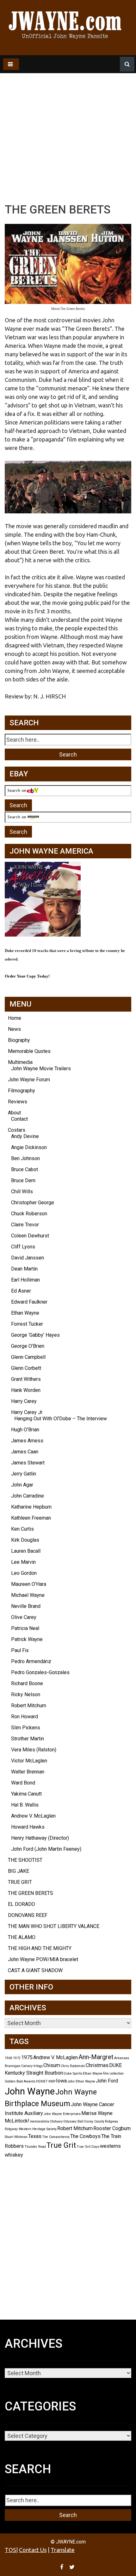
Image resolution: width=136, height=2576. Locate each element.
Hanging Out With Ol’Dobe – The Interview (61, 1419)
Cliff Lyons (23, 1247)
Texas (35, 2136)
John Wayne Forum (29, 1080)
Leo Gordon (24, 1573)
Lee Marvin (23, 1562)
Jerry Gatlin (24, 1474)
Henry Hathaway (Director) (40, 1838)
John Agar (22, 1485)
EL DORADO (22, 1904)
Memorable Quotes (29, 1051)
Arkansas (122, 2058)
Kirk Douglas (25, 1540)
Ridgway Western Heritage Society (31, 2129)
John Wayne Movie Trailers (41, 1069)
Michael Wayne (28, 1595)
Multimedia (20, 1062)
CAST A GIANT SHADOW (35, 1970)
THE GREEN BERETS (31, 1893)
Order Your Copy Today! (27, 976)
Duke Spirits (73, 2074)
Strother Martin (28, 1739)
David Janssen (28, 1258)
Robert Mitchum (29, 1706)
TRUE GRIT (20, 1882)
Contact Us (33, 2550)
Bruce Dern (23, 1180)
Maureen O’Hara (29, 1584)
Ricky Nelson (26, 1694)
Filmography (22, 1091)
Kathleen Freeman (31, 1518)
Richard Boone (27, 1683)
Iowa (61, 2081)
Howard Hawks (28, 1827)
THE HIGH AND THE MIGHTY (40, 1948)
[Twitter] (73, 2567)
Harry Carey (24, 1401)
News (14, 1029)
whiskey (14, 2155)
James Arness (27, 1441)
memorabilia (40, 2121)
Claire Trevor (25, 1225)
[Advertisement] (68, 123)
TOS (10, 2550)
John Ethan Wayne (81, 2081)
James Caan (25, 1452)
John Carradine (28, 1496)
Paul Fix (20, 1650)
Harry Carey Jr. (27, 1412)
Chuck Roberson (29, 1214)
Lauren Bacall (26, 1551)
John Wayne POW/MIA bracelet (43, 1959)
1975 (27, 2057)
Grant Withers (26, 1379)
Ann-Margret (96, 2057)
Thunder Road (35, 2147)
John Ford (107, 2081)
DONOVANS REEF (28, 1915)
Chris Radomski (73, 2066)
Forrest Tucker (27, 1324)
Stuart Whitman (16, 2137)
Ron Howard (25, 1717)
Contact (19, 1119)
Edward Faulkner (29, 1302)
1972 (17, 2058)
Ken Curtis (22, 1529)
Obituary (56, 2121)
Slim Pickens (26, 1728)
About (14, 1113)
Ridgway (111, 2121)
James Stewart (28, 1463)
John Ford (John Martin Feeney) (46, 1849)
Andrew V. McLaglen (33, 1816)
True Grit (61, 2145)
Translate (63, 2550)
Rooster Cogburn (112, 2128)
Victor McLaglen (29, 1761)
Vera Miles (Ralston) (34, 1750)
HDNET (42, 2081)
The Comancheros (56, 2137)
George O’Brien (28, 1346)
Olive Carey (24, 1617)
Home (15, 1018)
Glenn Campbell (28, 1357)
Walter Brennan (28, 1772)
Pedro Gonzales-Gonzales (40, 1672)
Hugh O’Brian (25, 1430)
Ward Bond (23, 1783)
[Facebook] (62, 2567)
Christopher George (33, 1203)
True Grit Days (88, 2147)
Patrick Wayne (27, 1639)
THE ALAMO (22, 1937)
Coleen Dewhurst (30, 1236)
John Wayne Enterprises (62, 2114)
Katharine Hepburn (31, 1507)
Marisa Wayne (97, 2113)
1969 (9, 2058)
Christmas (97, 2065)
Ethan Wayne (25, 1313)
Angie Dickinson (29, 1147)
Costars (17, 1130)
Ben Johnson (25, 1158)
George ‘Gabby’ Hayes (35, 1335)
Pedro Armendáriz (31, 1661)
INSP (52, 2081)
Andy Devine (25, 1136)
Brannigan (13, 2066)
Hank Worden (26, 1390)
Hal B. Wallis (25, 1805)
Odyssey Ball (73, 2121)
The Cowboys (85, 2136)
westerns (110, 2146)
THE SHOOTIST (25, 1860)
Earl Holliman (25, 1280)
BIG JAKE (19, 1871)
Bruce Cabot (25, 1169)
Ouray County (94, 2121)
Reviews (18, 1102)
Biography (19, 1040)
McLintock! (17, 2121)
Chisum (52, 2065)
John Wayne (30, 2091)
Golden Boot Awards (20, 2081)
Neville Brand (26, 1606)
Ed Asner (21, 1291)
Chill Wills (22, 1192)
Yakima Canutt (26, 1794)
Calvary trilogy (32, 2066)
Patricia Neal (25, 1628)
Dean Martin (24, 1269)
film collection (113, 2074)
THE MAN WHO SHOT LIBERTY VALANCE (54, 1926)
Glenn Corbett (26, 1368)
